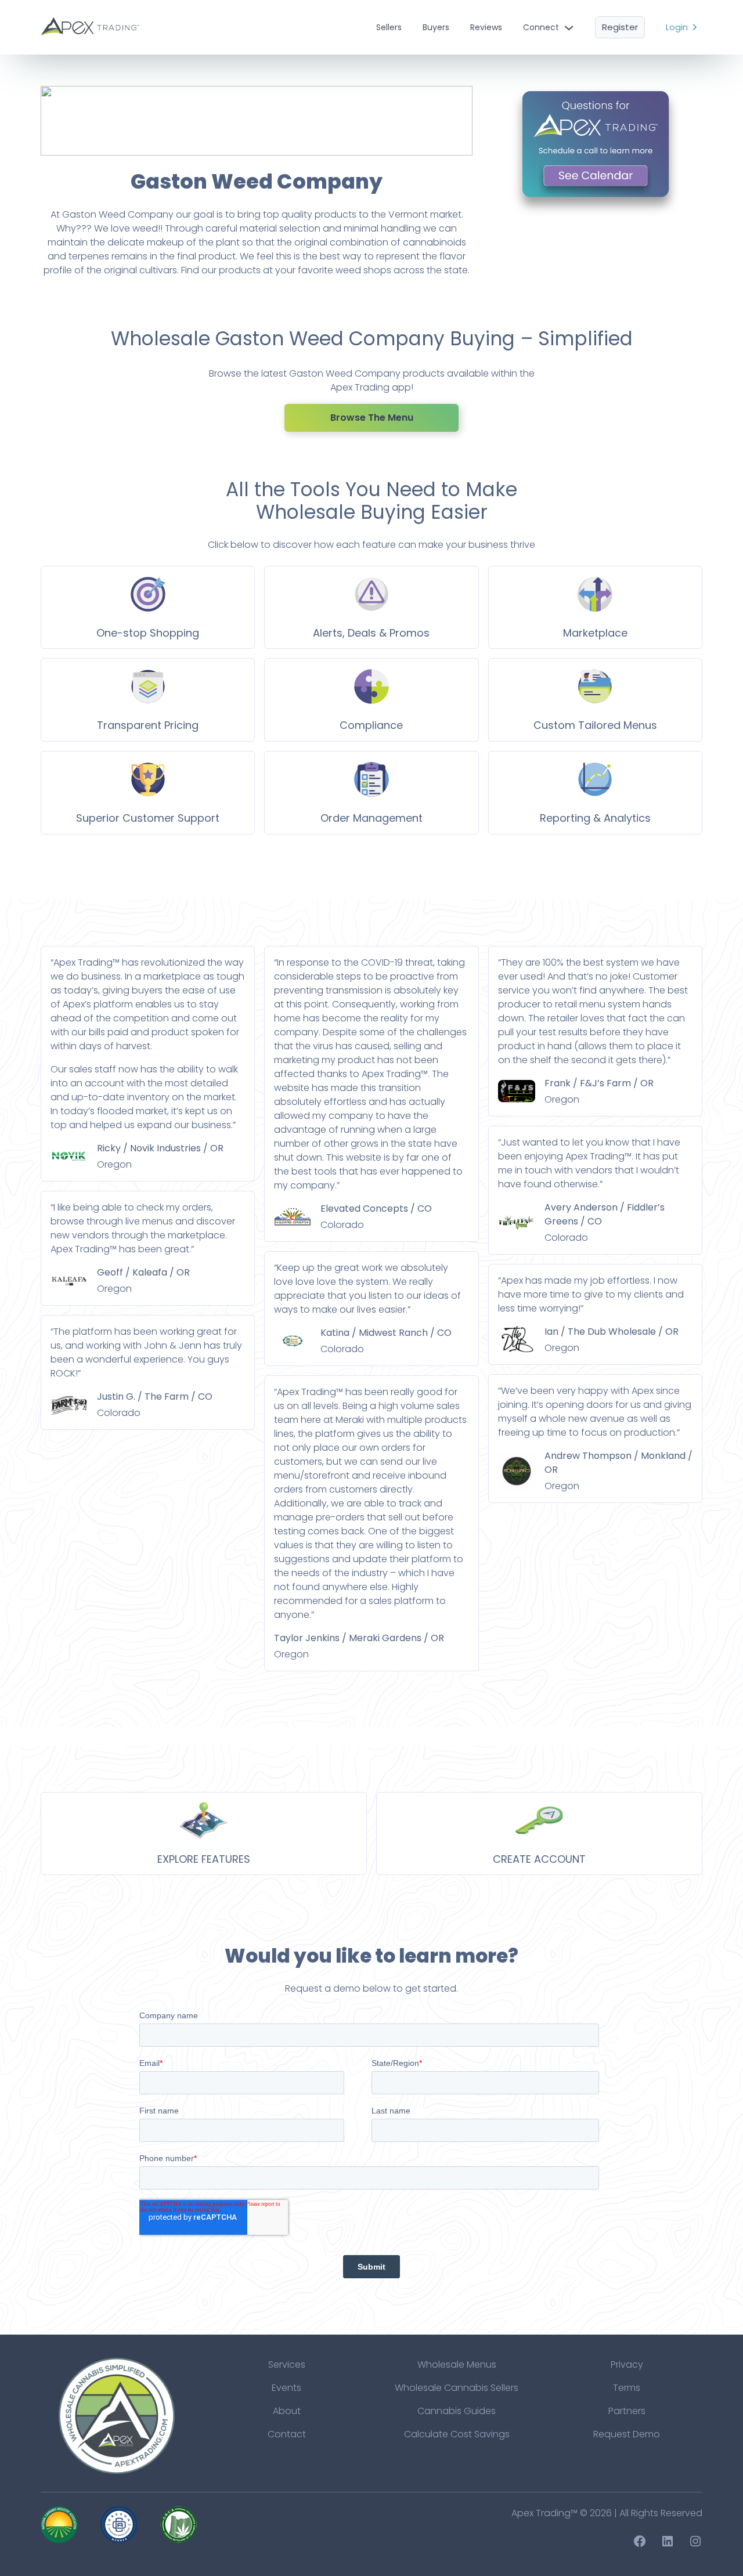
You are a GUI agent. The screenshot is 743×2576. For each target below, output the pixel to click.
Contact (287, 2434)
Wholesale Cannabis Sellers (457, 2388)
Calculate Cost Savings (457, 2434)
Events (286, 2388)
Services (287, 2364)
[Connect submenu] (569, 27)
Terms (627, 2388)
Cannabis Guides (457, 2411)
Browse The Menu (372, 418)
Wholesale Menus (457, 2364)
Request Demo (627, 2434)
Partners (627, 2411)
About (287, 2411)
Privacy (627, 2364)
